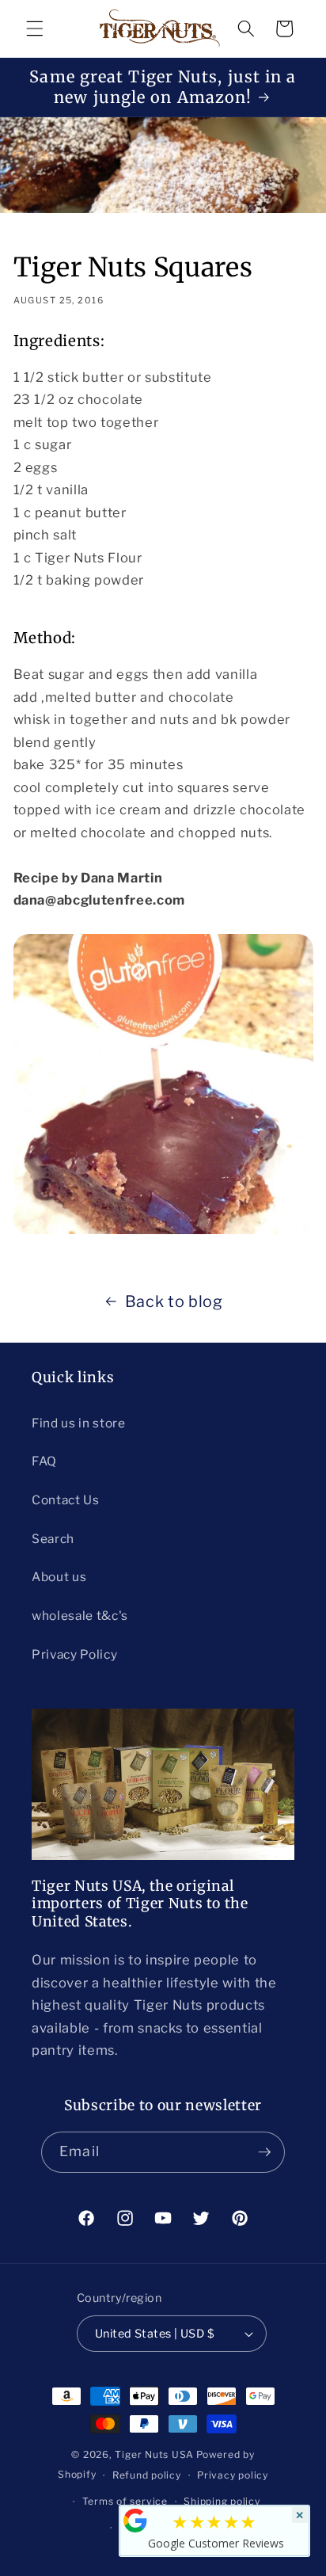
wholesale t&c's (80, 1616)
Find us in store (79, 1423)
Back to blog (174, 1301)
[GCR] (135, 2521)
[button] (35, 29)
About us (59, 1577)
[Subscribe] (264, 2152)
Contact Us (66, 1500)
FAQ (44, 1461)
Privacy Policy (74, 1654)
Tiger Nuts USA (154, 2454)
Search (53, 1539)
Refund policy (147, 2475)
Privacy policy (233, 2475)
